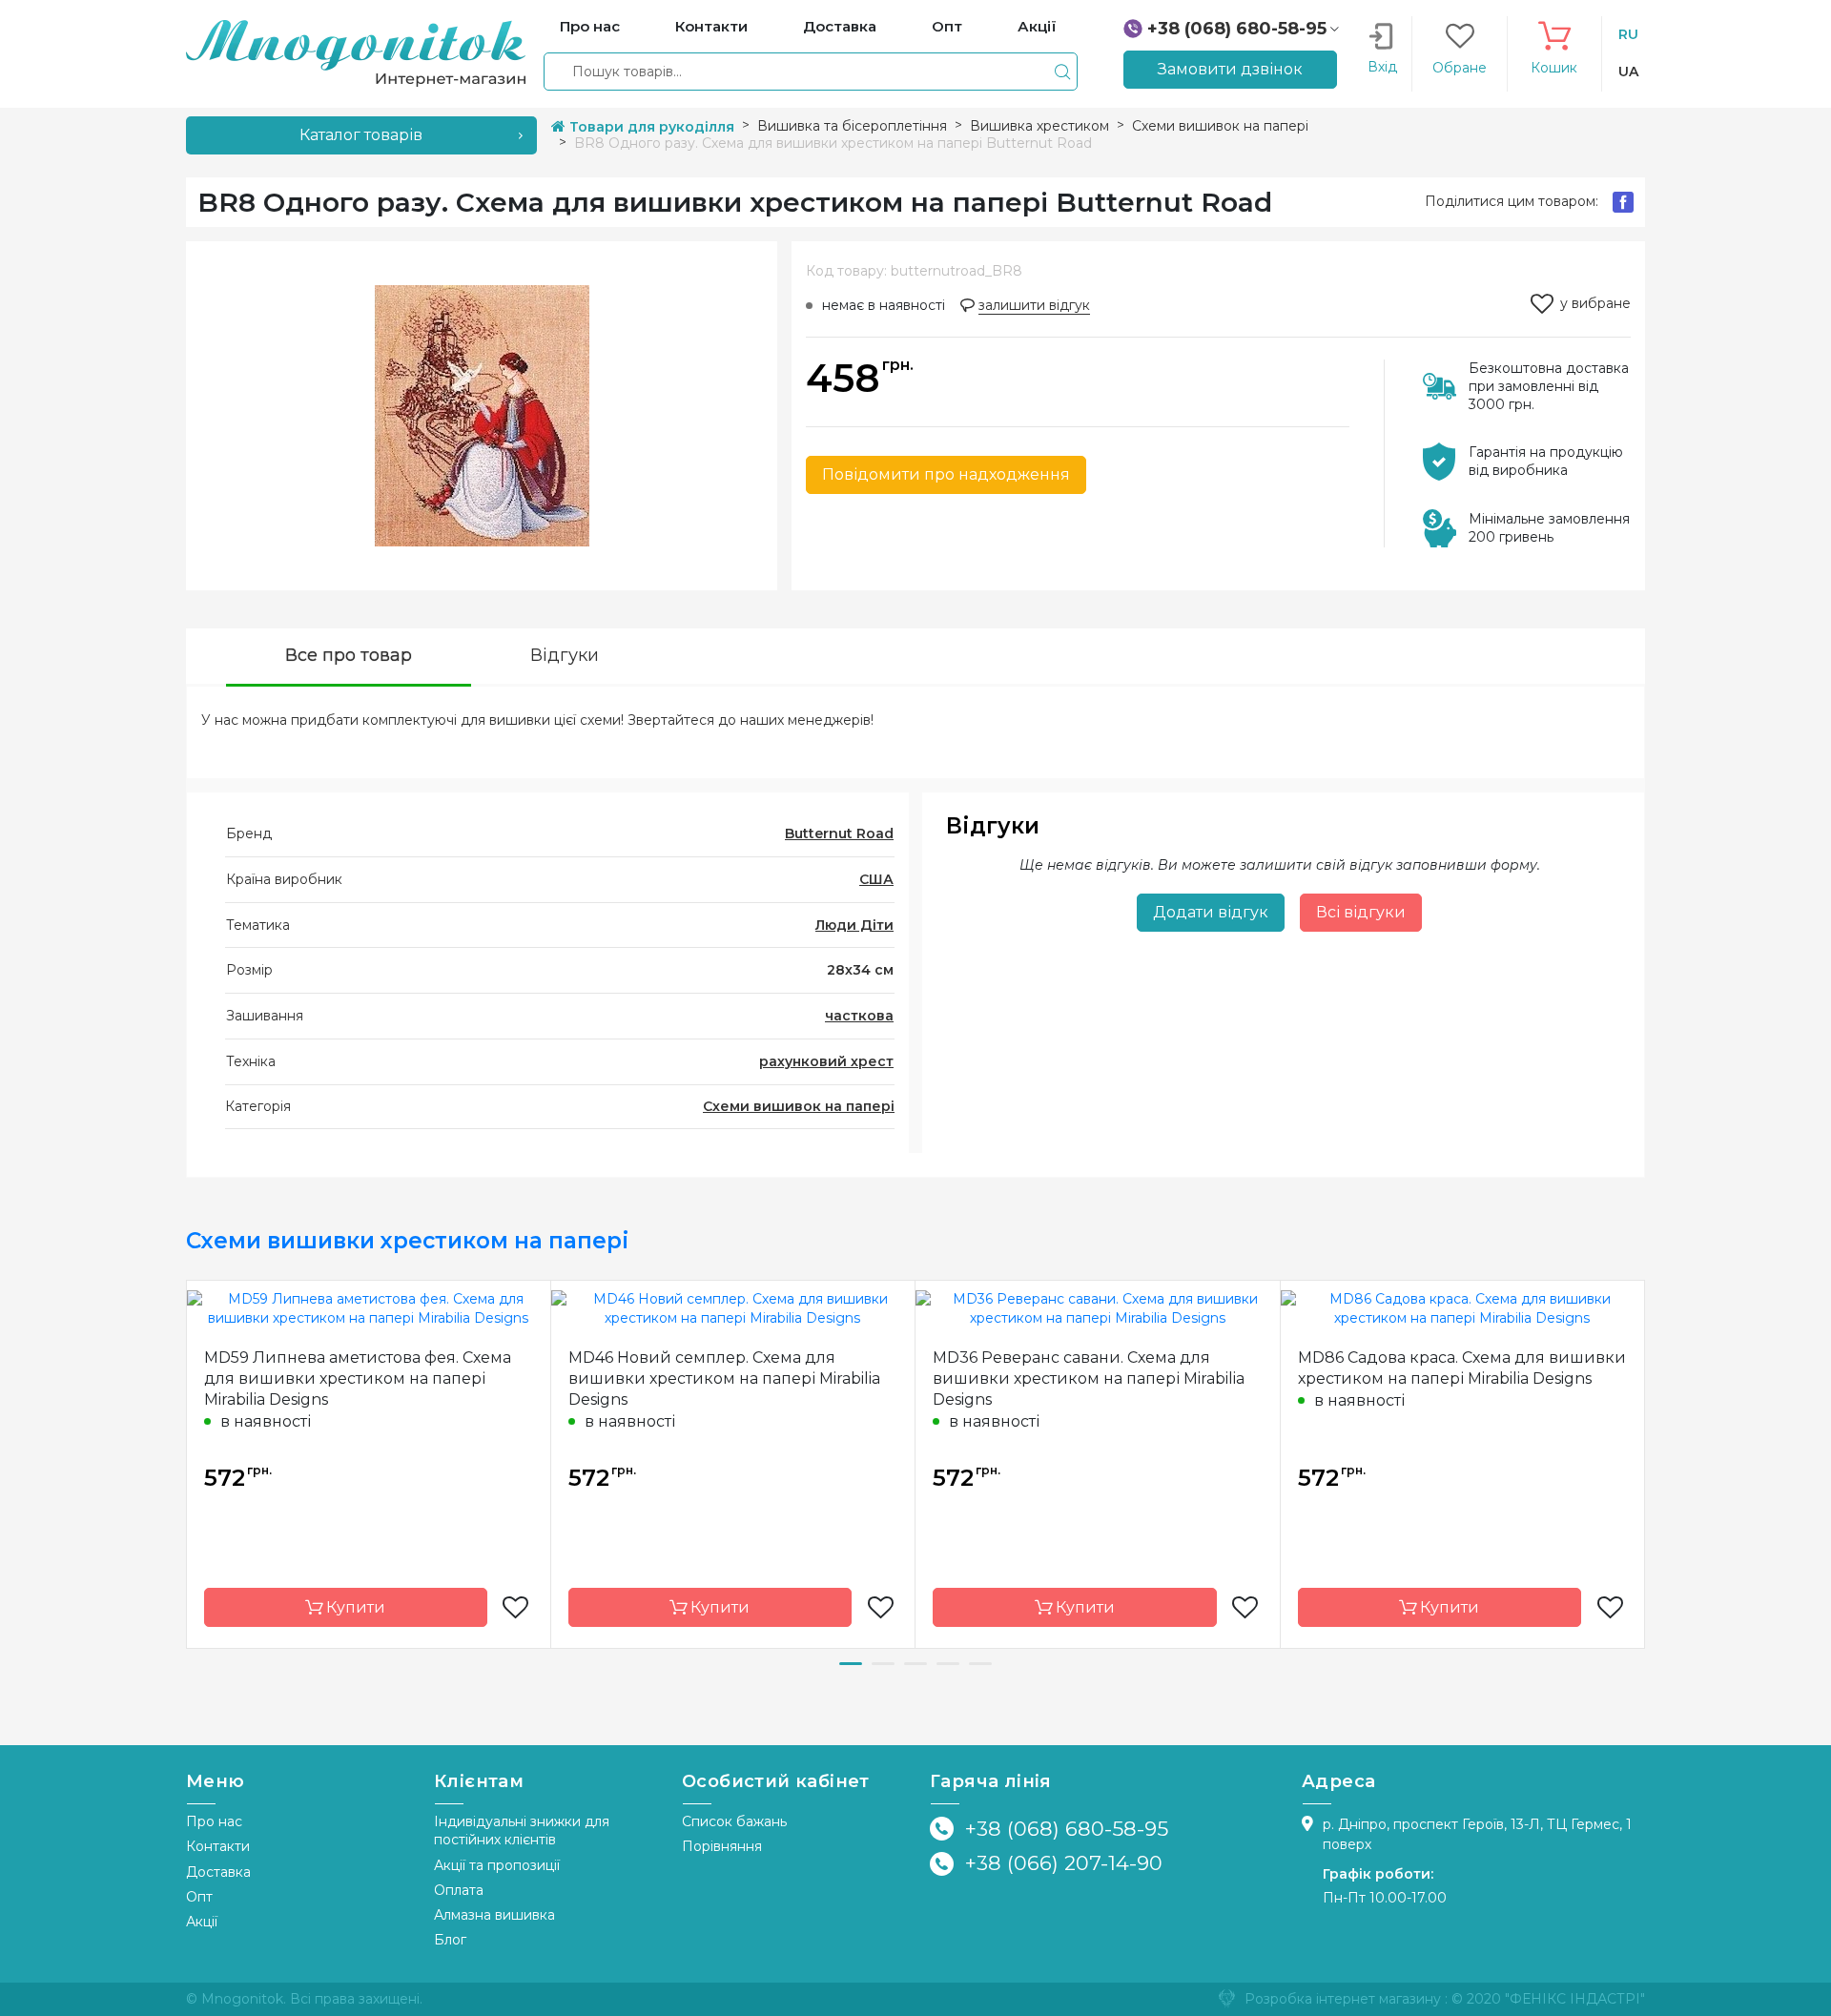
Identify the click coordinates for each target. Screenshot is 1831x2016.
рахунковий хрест (826, 1061)
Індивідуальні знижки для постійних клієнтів (522, 1831)
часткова (859, 1016)
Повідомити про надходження (946, 474)
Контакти (218, 1846)
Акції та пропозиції (497, 1865)
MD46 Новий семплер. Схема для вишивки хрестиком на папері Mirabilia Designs (724, 1378)
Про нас (214, 1821)
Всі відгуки (1361, 912)
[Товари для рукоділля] (356, 52)
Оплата (459, 1890)
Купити (354, 1607)
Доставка (218, 1872)
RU (1628, 34)
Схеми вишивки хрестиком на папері (408, 1241)
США (876, 879)
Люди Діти (854, 925)
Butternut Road (839, 833)
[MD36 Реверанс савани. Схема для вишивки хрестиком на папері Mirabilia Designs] (1098, 1307)
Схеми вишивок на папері (799, 1106)
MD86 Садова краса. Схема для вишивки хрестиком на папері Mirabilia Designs (1462, 1368)
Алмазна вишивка (494, 1915)
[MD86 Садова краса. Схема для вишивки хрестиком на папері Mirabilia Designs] (1463, 1307)
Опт (199, 1897)
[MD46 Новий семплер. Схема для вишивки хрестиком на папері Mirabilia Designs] (733, 1307)
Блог (450, 1940)
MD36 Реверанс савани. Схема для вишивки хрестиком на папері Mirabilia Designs (1089, 1378)
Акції (202, 1922)
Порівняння (722, 1846)
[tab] (349, 658)
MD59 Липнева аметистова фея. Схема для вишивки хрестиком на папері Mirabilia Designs (358, 1378)
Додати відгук (1211, 912)
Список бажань (734, 1821)
